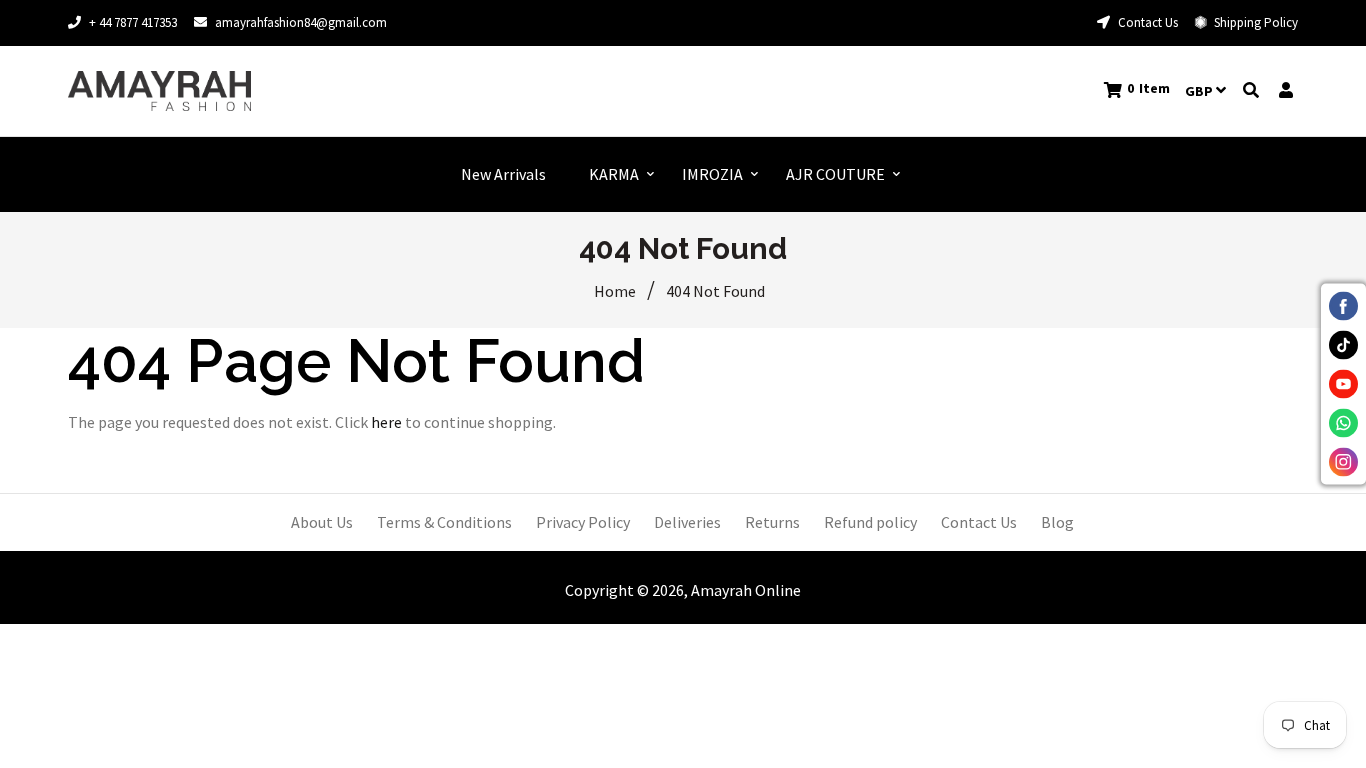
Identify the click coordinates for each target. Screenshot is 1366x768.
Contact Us (1146, 22)
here (386, 422)
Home (615, 291)
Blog (1057, 522)
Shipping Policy (1254, 22)
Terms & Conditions (444, 522)
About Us (322, 522)
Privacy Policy (583, 522)
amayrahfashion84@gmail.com (301, 22)
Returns (772, 522)
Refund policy (870, 522)
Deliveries (687, 522)
